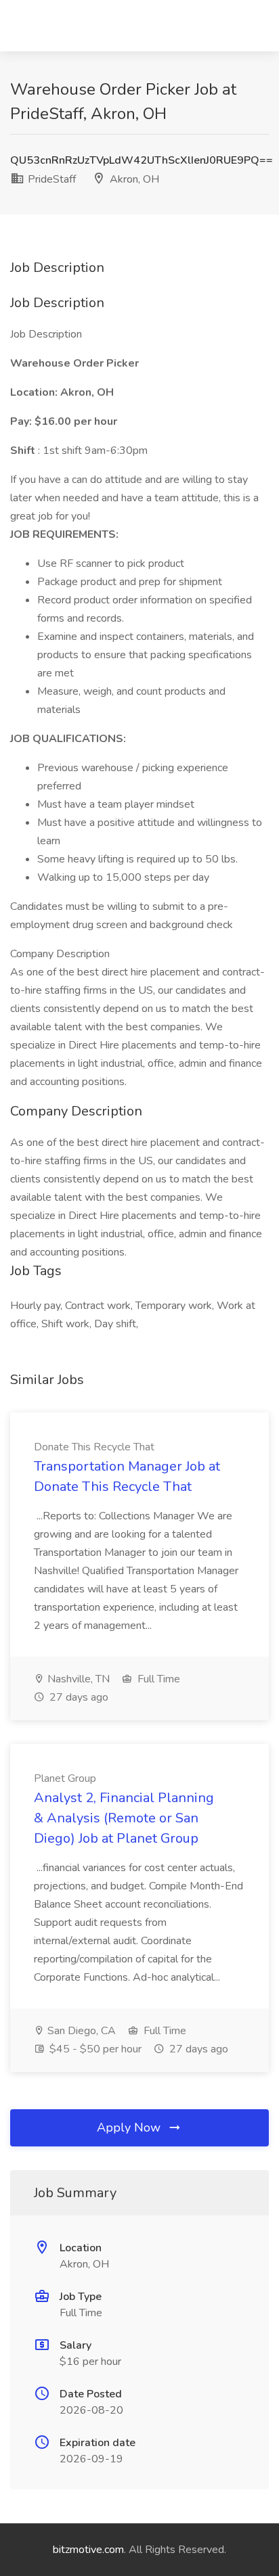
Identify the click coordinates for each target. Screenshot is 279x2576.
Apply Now (130, 2127)
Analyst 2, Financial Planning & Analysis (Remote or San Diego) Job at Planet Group (124, 1818)
